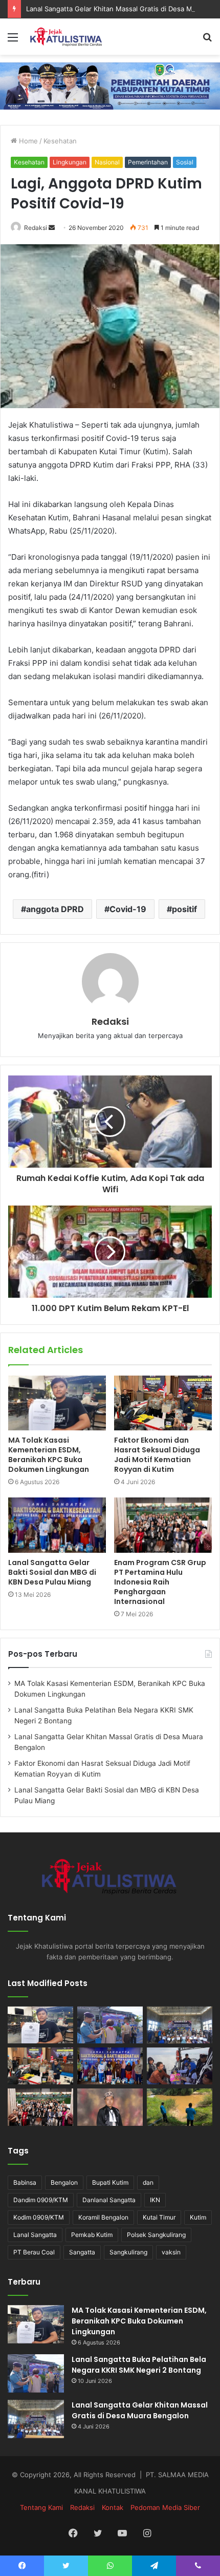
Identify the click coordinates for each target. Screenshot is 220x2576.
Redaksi (36, 228)
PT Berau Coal (34, 2252)
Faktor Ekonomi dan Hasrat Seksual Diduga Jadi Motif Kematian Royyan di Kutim (157, 1455)
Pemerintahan (148, 162)
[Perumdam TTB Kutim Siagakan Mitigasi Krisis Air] (180, 2107)
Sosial (185, 162)
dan (148, 2182)
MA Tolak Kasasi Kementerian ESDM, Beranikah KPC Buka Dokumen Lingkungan (49, 1455)
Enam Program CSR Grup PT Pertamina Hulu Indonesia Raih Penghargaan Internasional (160, 1582)
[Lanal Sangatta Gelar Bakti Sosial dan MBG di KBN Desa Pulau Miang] (57, 1525)
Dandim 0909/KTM (41, 2200)
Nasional (107, 162)
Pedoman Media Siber (165, 2507)
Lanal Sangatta (35, 2235)
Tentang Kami (41, 2507)
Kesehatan (60, 141)
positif (184, 909)
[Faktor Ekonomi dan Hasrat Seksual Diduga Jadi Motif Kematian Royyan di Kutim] (163, 1403)
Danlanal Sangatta (109, 2200)
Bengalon (64, 2182)
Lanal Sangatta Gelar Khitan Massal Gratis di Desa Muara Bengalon (140, 2410)
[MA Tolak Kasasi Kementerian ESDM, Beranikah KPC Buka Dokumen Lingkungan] (57, 1403)
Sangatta (82, 2252)
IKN (155, 2200)
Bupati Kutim (110, 2182)
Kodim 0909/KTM (39, 2217)
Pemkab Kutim (92, 2235)
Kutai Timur (159, 2217)
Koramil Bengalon (103, 2217)
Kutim (198, 2217)
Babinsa (25, 2182)
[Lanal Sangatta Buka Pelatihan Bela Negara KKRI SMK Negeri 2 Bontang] (110, 2025)
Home (27, 141)
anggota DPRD (55, 909)
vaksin (171, 2252)
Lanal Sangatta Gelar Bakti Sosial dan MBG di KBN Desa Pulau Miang (52, 1572)
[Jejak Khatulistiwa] (67, 37)
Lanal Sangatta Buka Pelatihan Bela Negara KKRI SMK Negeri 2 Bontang (139, 2365)
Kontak (113, 2507)
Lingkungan (70, 162)
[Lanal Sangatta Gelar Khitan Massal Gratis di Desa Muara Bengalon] (180, 2025)
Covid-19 (128, 909)
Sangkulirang (128, 2252)
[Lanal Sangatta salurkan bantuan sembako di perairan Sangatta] (180, 2066)
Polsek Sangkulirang (156, 2235)
